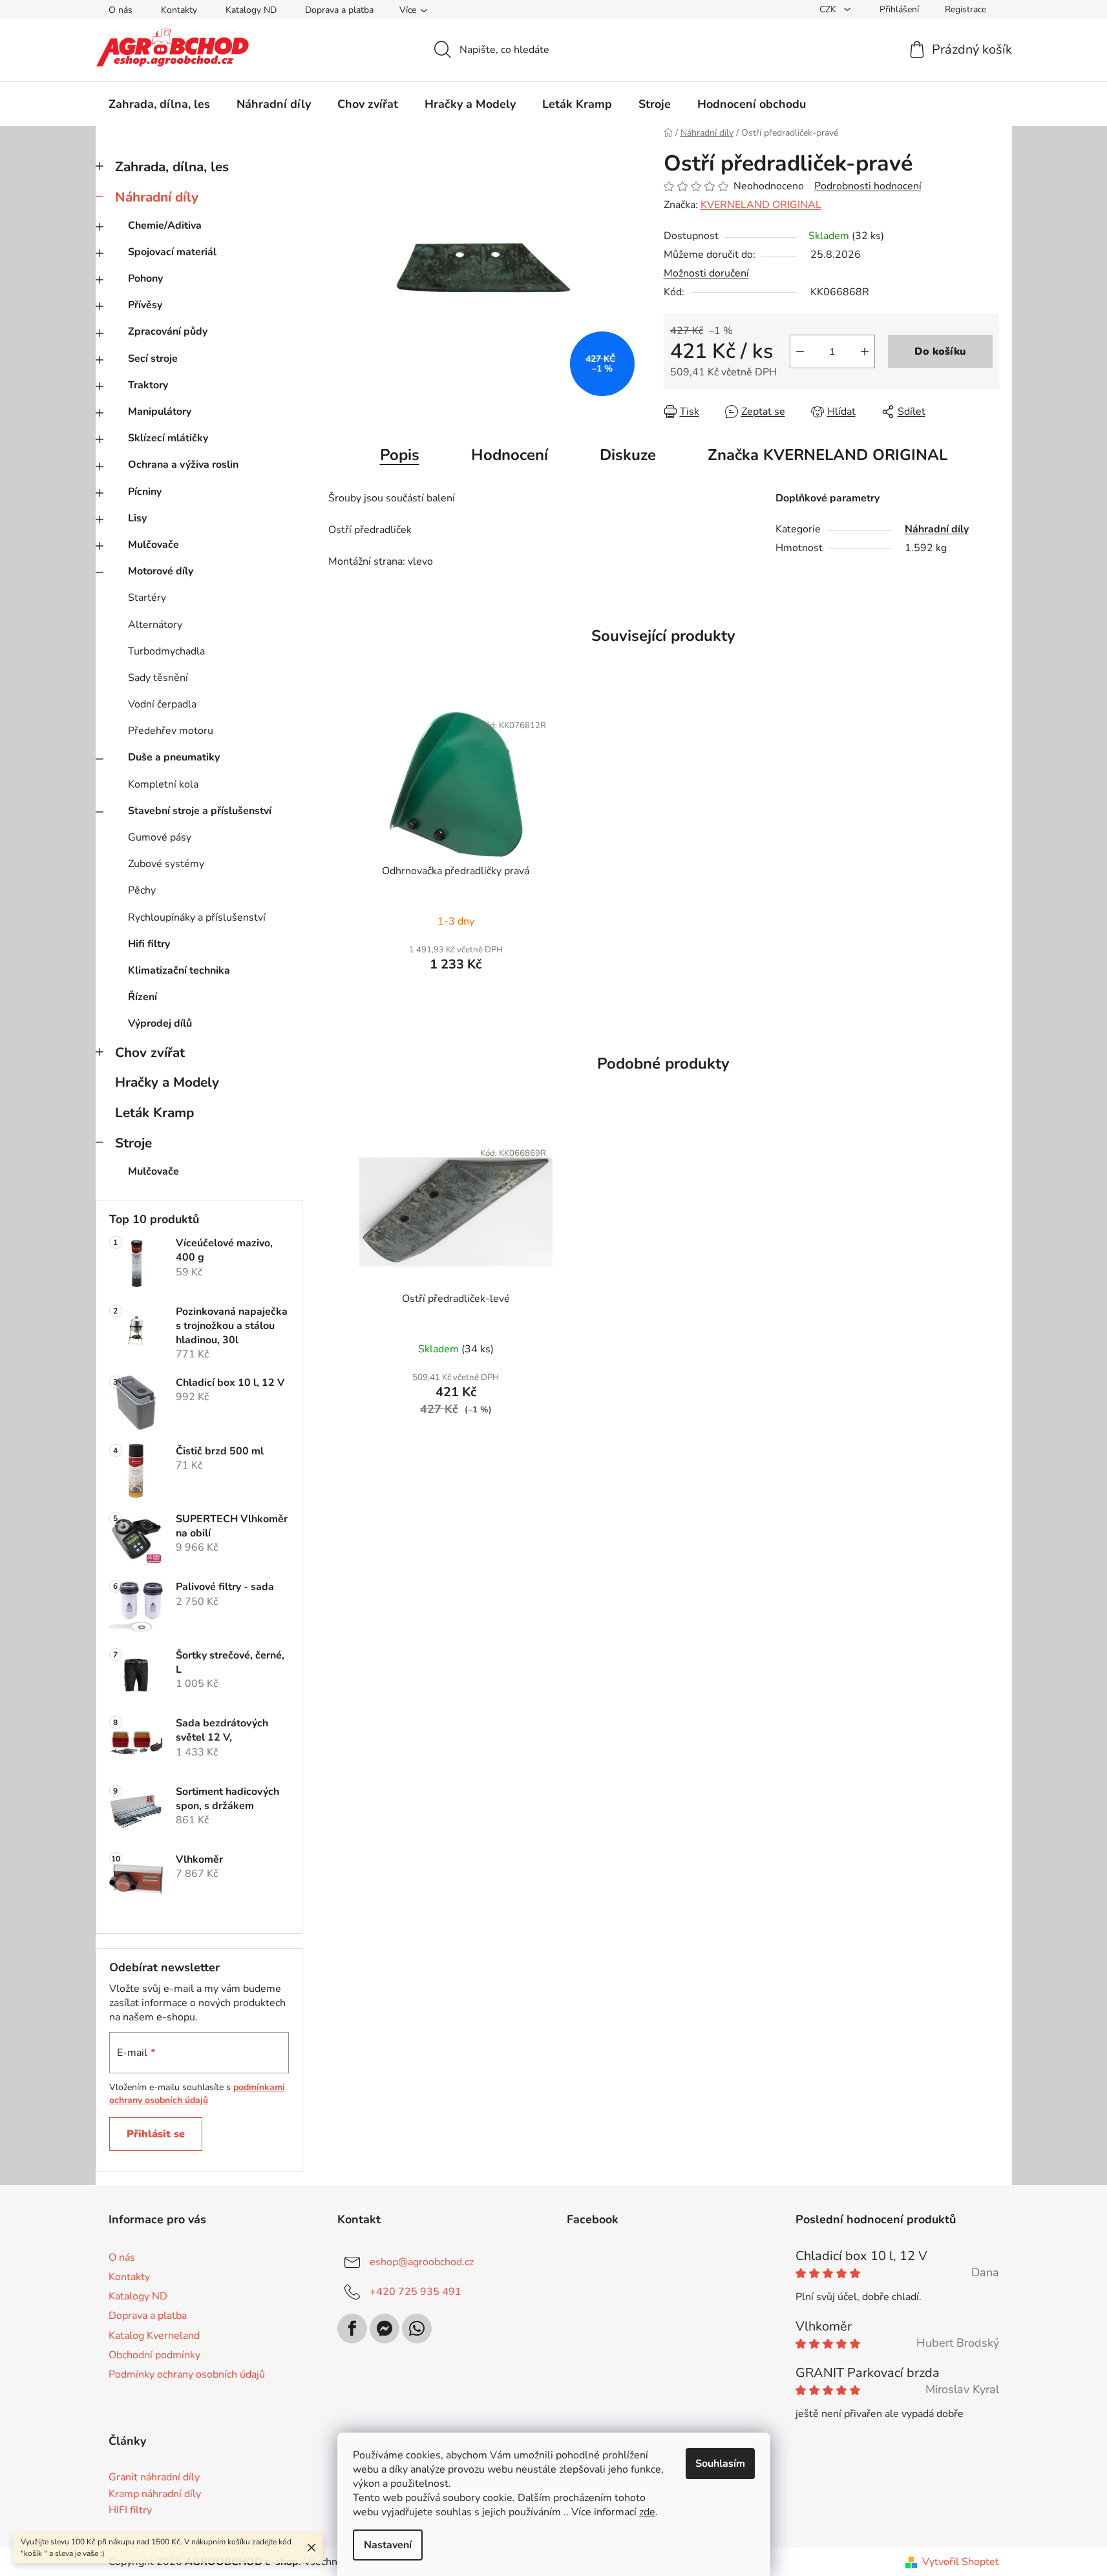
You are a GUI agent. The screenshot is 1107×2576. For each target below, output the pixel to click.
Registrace (965, 9)
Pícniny (145, 492)
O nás (121, 10)
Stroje (133, 1143)
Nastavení (388, 2545)
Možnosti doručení (706, 273)
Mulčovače (153, 545)
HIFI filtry (130, 2511)
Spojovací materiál (172, 252)
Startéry (147, 598)
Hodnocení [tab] (510, 455)
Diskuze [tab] (628, 455)
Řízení (142, 997)
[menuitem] (159, 104)
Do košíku (940, 351)
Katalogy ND (251, 10)
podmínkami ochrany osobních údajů (197, 2094)
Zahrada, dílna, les (172, 167)
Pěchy (142, 890)
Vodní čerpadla (162, 704)
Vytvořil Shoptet (961, 2562)
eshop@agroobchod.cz (422, 2262)
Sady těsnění (158, 678)
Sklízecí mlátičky (168, 438)
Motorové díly (161, 571)
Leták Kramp (154, 1113)
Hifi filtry (149, 944)
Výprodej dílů (160, 1023)
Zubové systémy (166, 864)
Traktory (148, 385)
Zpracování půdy (168, 331)
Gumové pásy (160, 837)
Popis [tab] (400, 455)
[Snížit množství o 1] (800, 351)
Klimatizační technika (179, 970)
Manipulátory (160, 412)
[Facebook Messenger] (385, 2329)
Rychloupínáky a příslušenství (197, 917)
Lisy (137, 518)
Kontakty (179, 10)
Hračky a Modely (167, 1082)
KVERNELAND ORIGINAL (761, 205)
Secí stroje (153, 359)
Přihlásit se (156, 2134)
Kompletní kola (163, 784)
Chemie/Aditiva (165, 225)
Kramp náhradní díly (155, 2495)
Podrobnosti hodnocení (868, 186)
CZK (829, 9)
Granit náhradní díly (154, 2478)
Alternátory (155, 625)
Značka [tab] (828, 455)
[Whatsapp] (417, 2329)
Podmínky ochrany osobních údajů (187, 2374)
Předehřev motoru (171, 731)
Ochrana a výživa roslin (183, 465)
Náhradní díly (157, 197)
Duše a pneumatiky (174, 757)
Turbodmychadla (166, 651)
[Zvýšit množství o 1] (865, 351)
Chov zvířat (150, 1052)
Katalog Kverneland (154, 2336)
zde (647, 2512)
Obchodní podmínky (154, 2355)
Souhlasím (720, 2464)
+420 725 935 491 (416, 2292)
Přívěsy (145, 305)
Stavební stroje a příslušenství (200, 811)
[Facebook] (352, 2329)
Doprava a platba (339, 10)
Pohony (145, 278)
